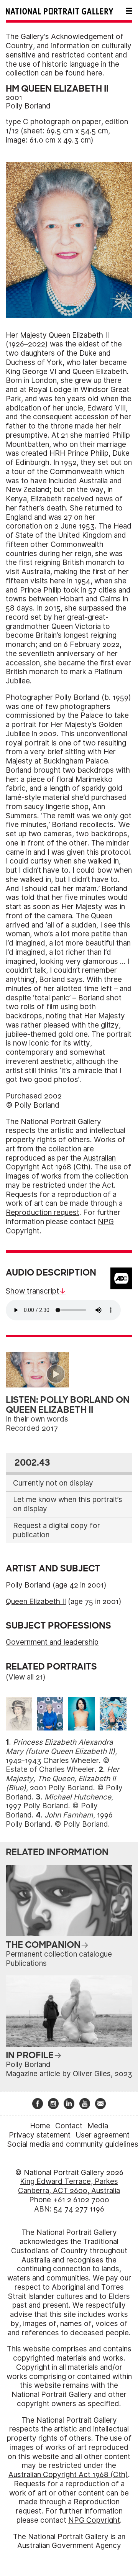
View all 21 (26, 1677)
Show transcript (32, 1291)
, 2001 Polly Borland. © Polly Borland (64, 1783)
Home (40, 2126)
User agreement (103, 2135)
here (95, 73)
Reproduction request (43, 1212)
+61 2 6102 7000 (81, 2200)
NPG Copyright (94, 2520)
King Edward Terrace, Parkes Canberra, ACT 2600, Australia (69, 2186)
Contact (69, 2126)
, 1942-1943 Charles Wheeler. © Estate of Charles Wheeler (61, 1756)
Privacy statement (40, 2135)
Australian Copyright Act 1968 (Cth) (61, 1163)
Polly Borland (28, 106)
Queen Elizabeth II (36, 1602)
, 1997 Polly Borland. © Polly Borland (59, 1806)
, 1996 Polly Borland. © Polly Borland (59, 1820)
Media (98, 2126)
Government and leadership (52, 1642)
